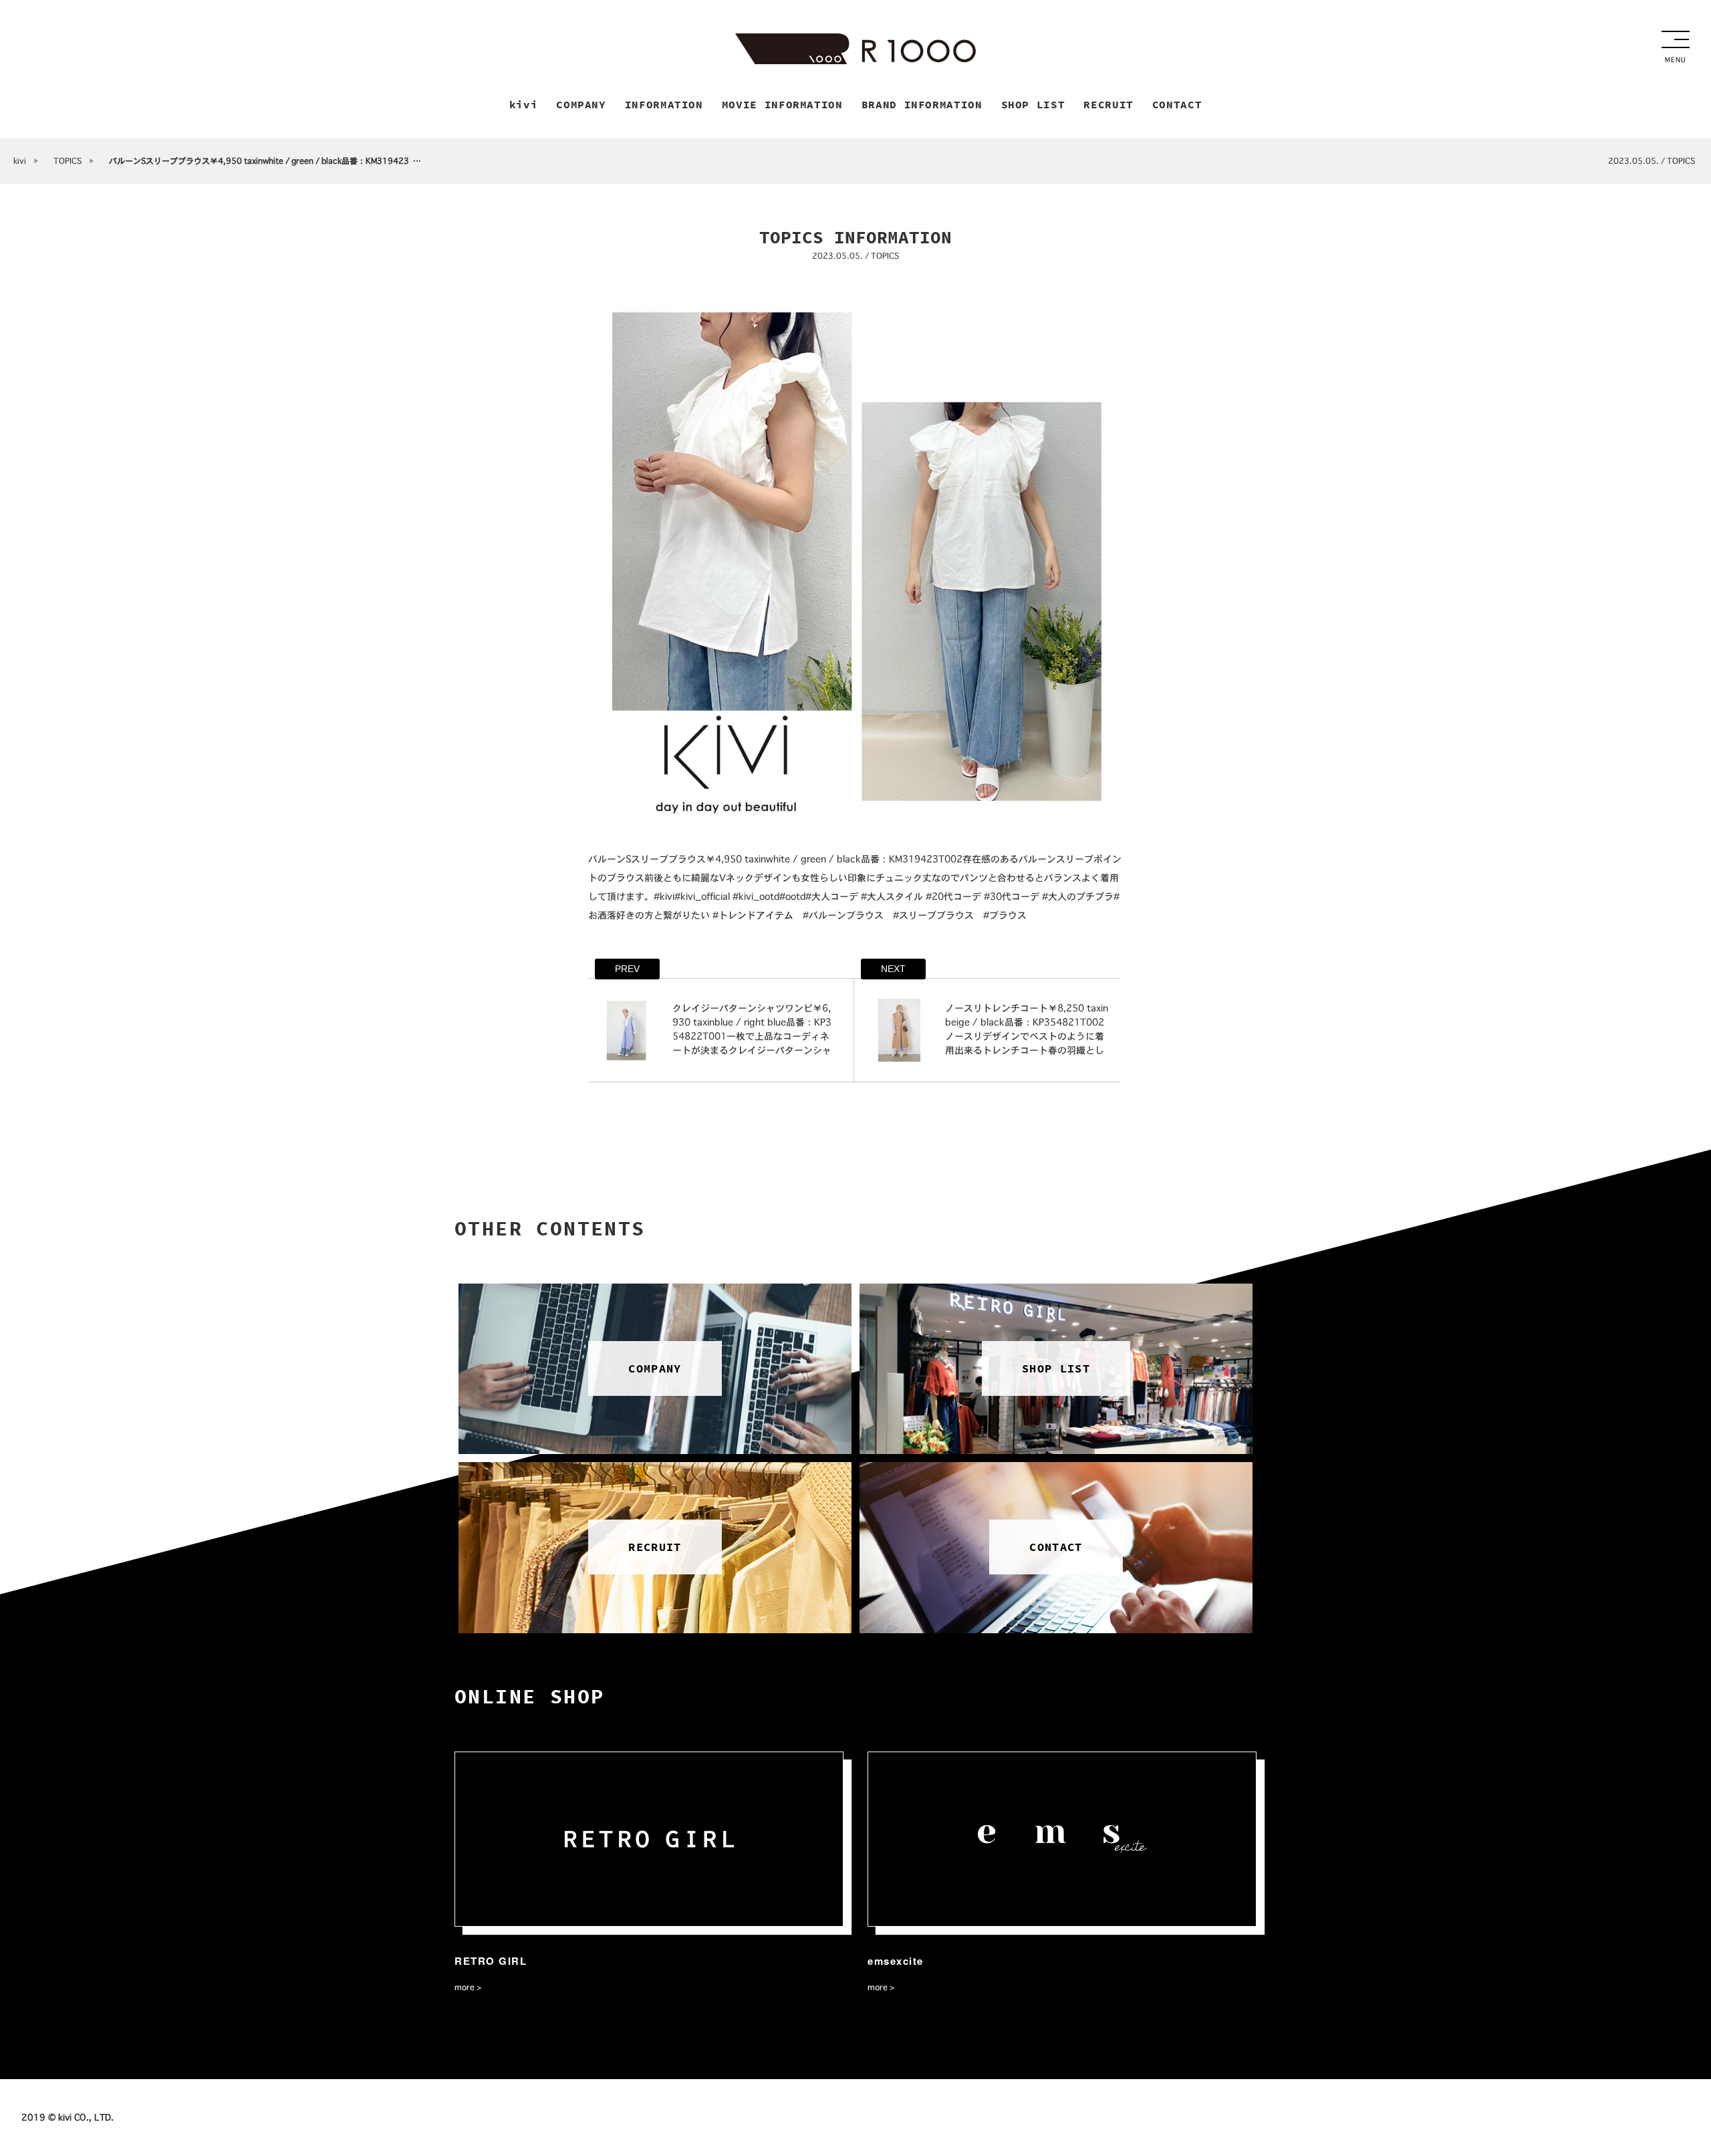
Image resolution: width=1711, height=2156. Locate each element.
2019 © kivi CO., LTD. (68, 2117)
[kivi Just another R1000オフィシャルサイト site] (855, 49)
